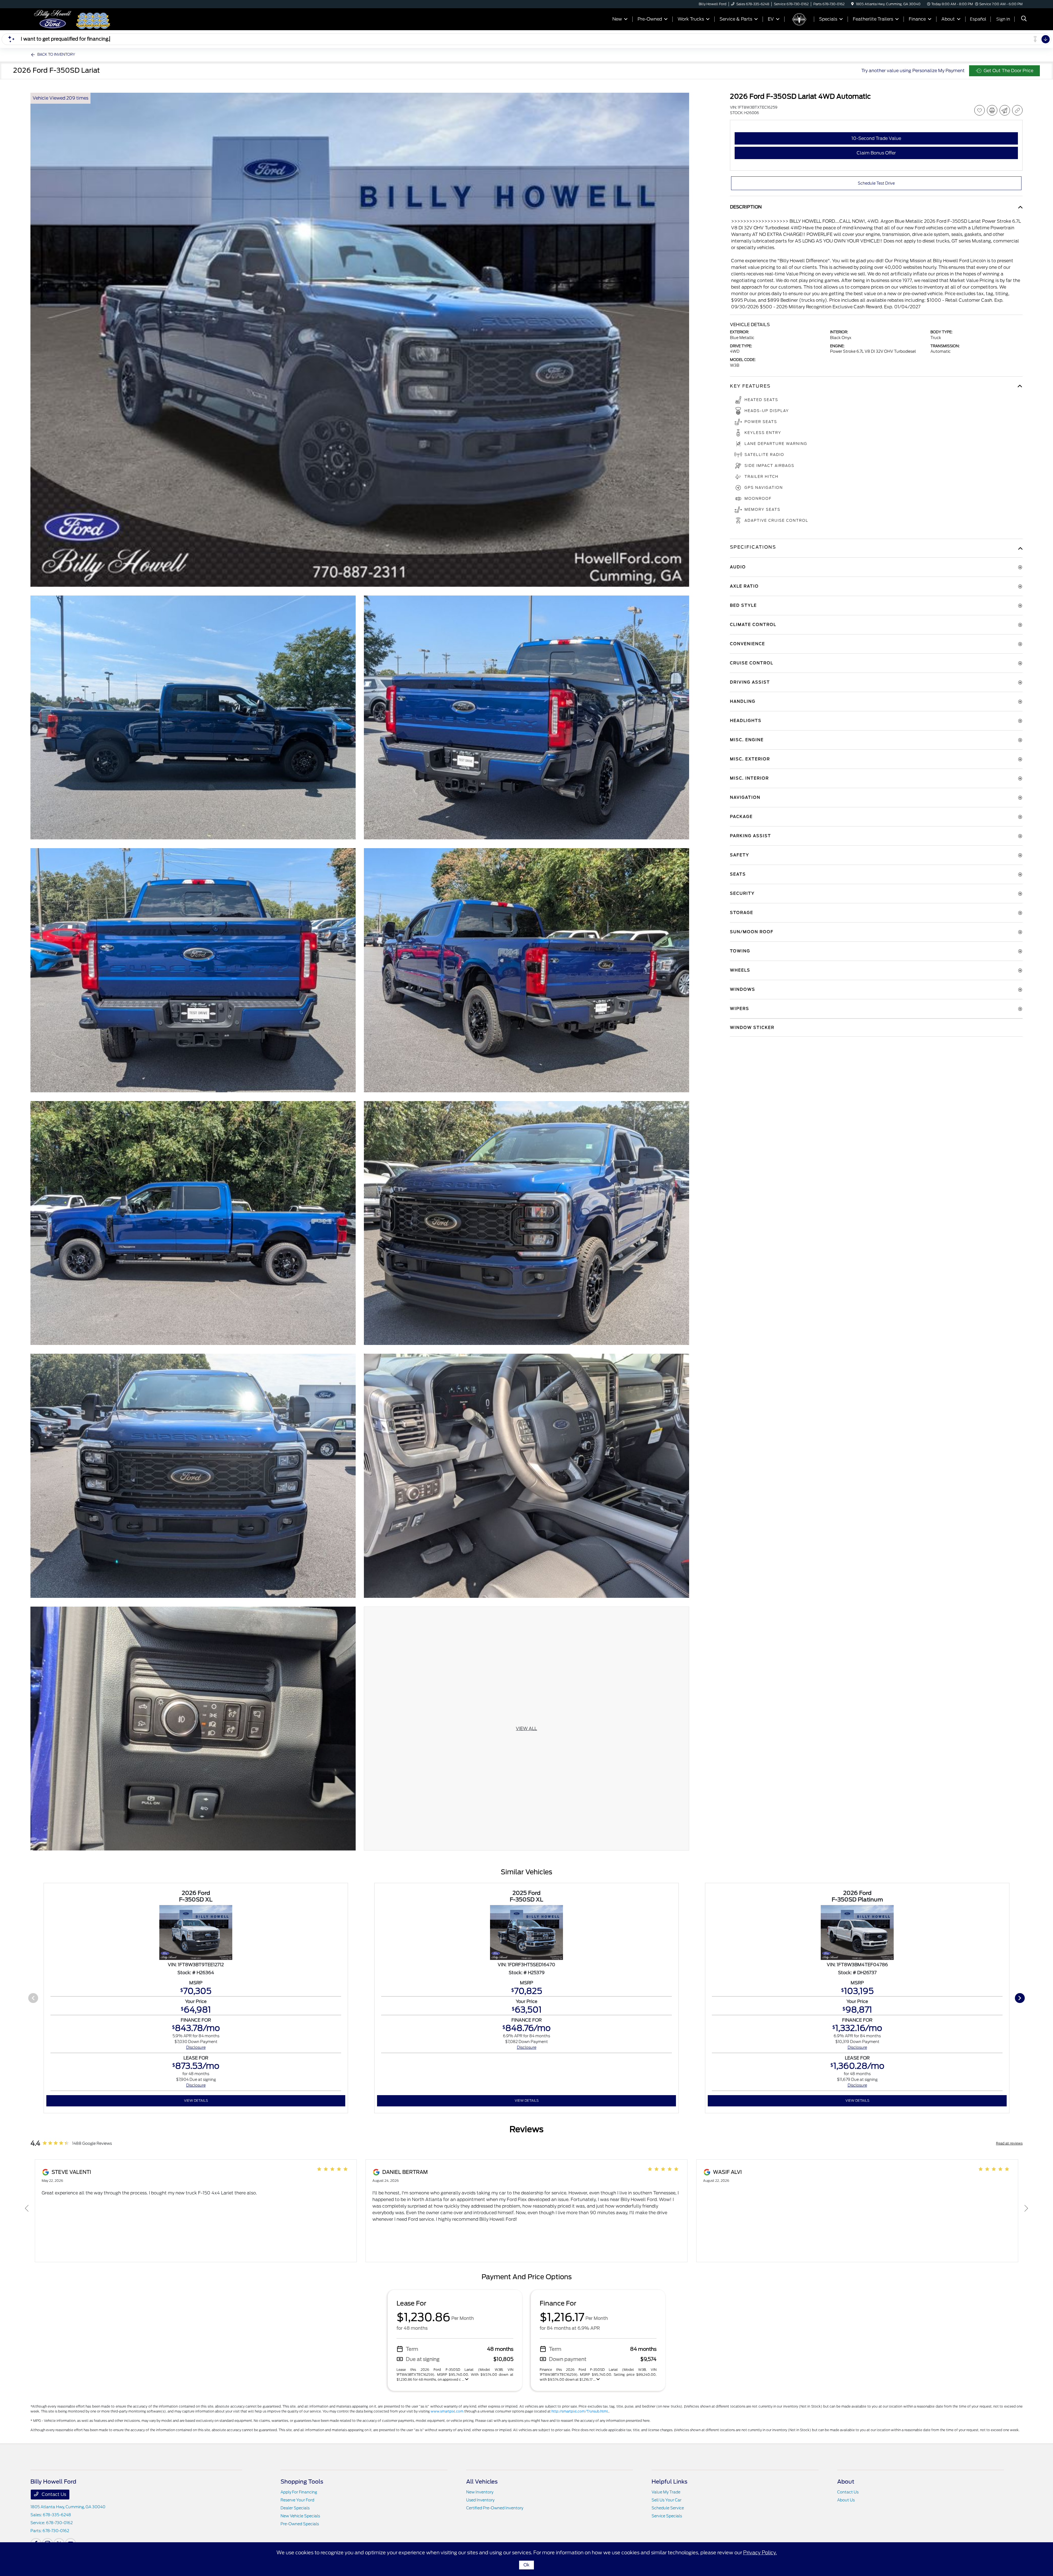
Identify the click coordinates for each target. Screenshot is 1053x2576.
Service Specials (667, 2516)
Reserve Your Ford (297, 2500)
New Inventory (480, 2492)
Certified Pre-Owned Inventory (495, 2508)
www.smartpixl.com (447, 2411)
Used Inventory (480, 2500)
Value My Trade (666, 2492)
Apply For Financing (299, 2492)
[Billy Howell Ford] (53, 19)
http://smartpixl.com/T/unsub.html (580, 2411)
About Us (846, 2500)
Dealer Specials (295, 2508)
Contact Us (53, 2494)
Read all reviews (1009, 2143)
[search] (1024, 19)
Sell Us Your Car (666, 2500)
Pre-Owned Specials (300, 2524)
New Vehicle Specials (300, 2516)
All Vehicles (482, 2482)
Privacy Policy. (760, 2553)
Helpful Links (670, 2482)
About (846, 2482)
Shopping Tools (302, 2482)
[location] (852, 4)
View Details (196, 2100)
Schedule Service (668, 2508)
